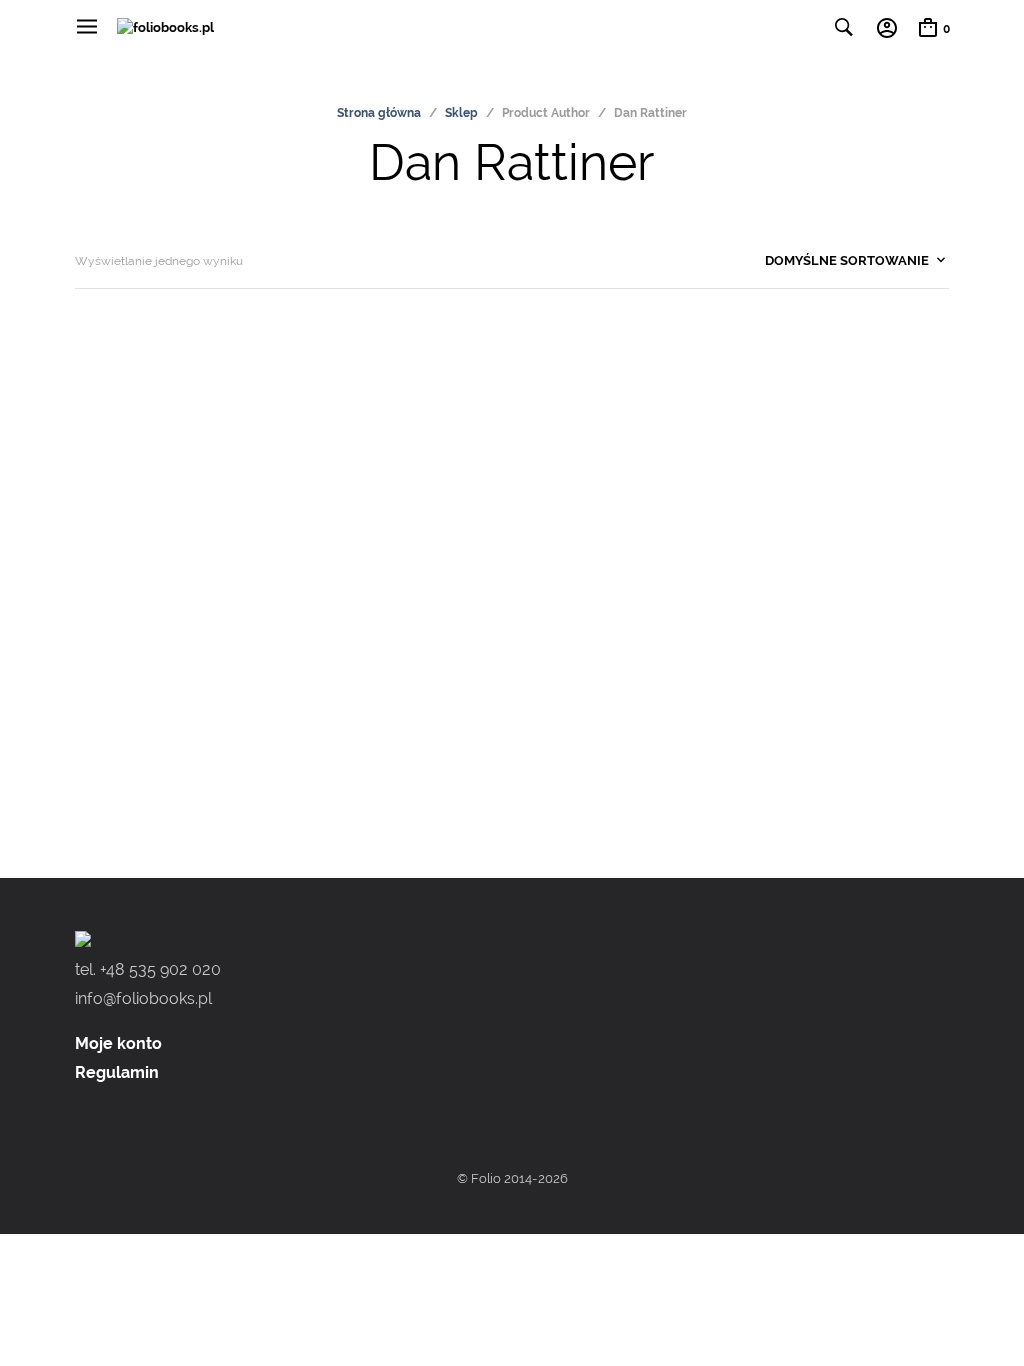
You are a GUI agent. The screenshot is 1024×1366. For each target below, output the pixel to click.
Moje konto (118, 1043)
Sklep (461, 113)
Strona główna (379, 113)
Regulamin (117, 1072)
